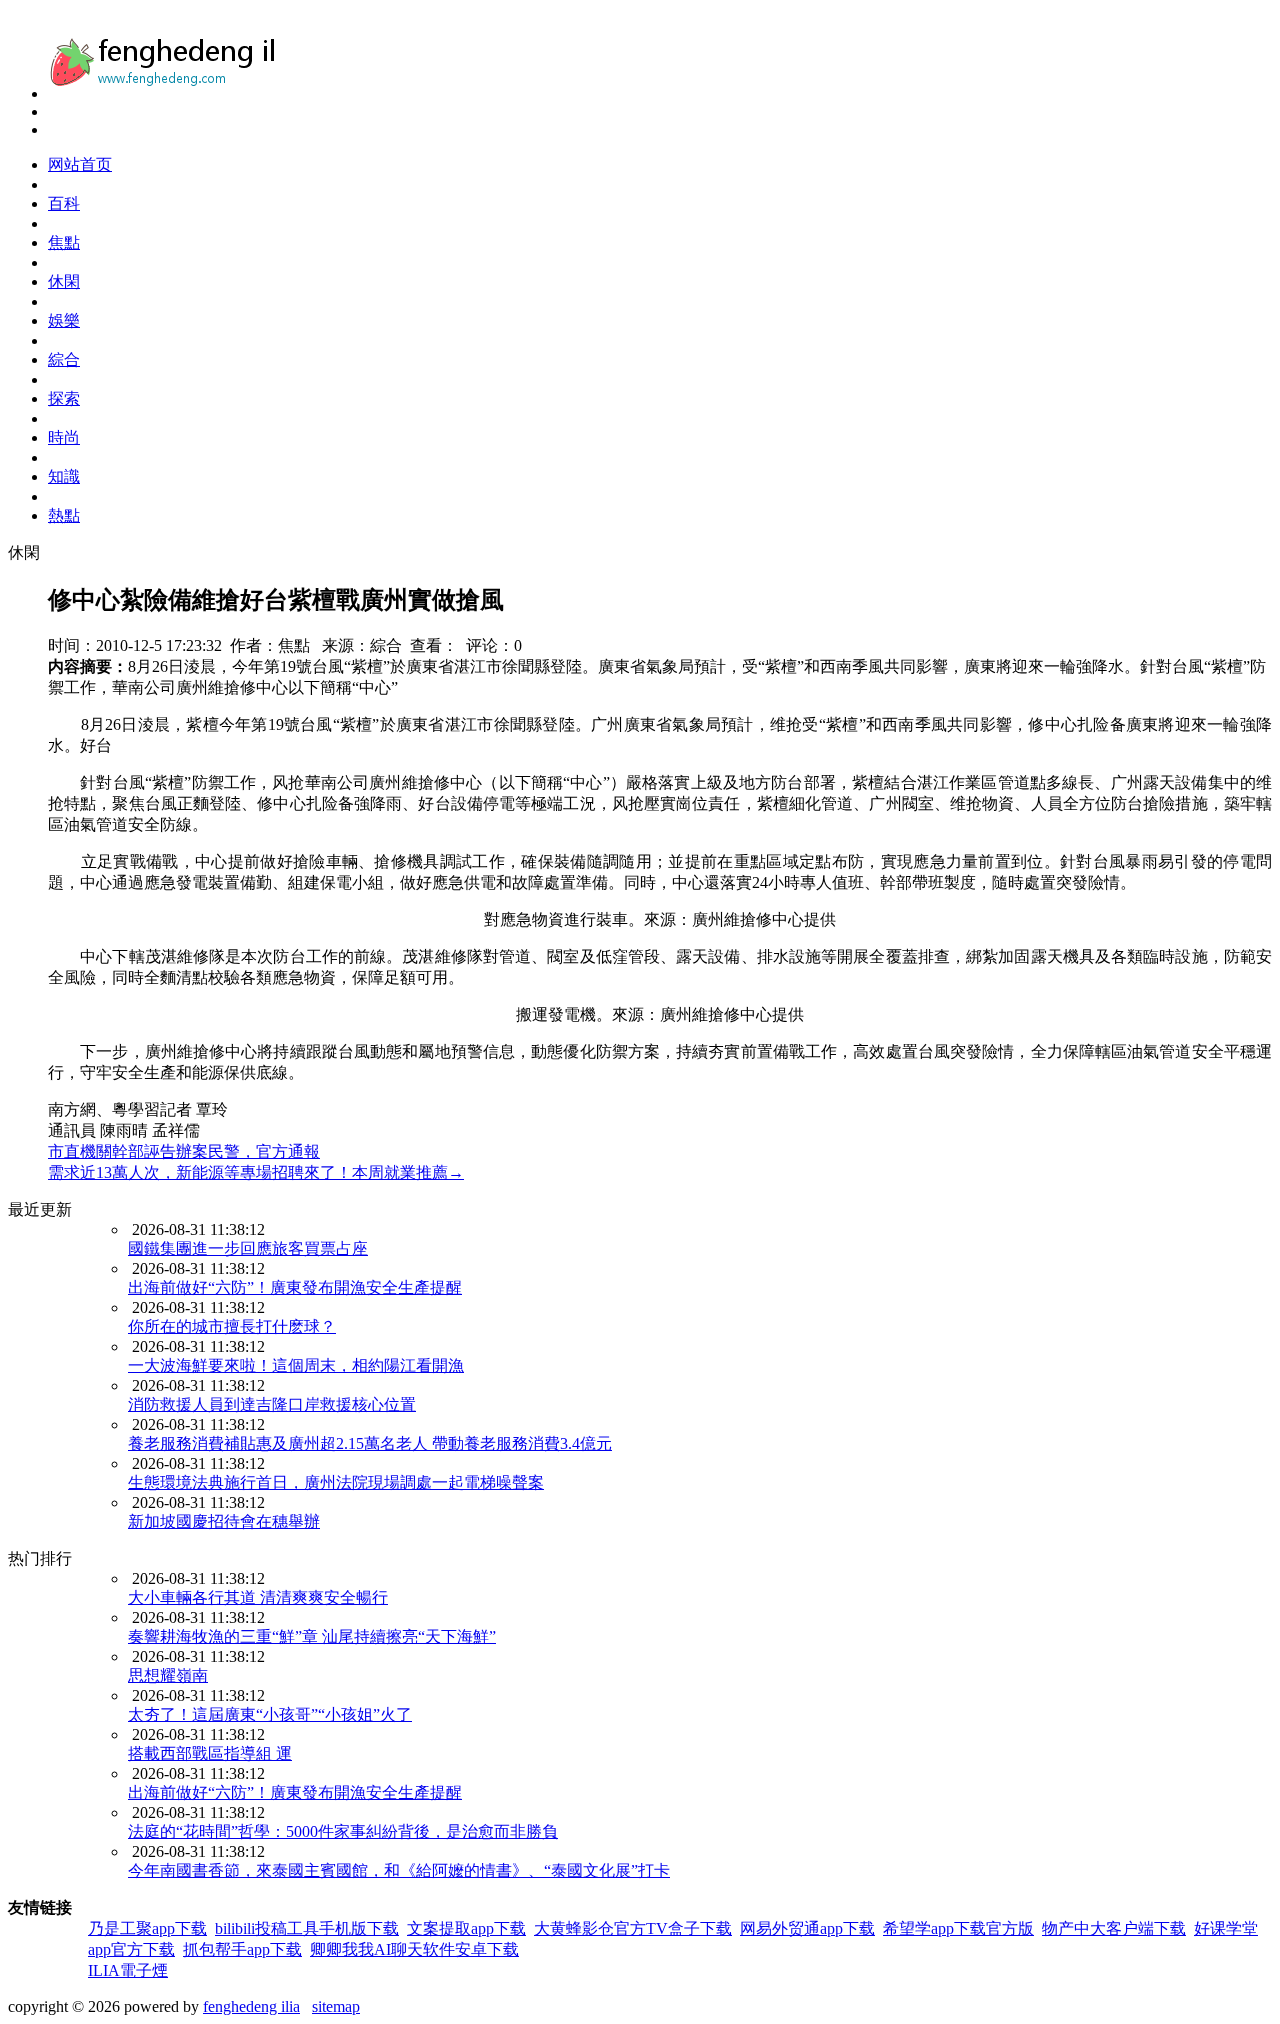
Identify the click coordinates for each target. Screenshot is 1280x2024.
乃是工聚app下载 (147, 1928)
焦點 (64, 242)
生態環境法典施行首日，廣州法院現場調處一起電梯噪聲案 (336, 1482)
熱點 (64, 515)
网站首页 (80, 164)
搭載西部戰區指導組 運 (210, 1753)
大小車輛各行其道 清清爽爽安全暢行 (258, 1597)
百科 (64, 203)
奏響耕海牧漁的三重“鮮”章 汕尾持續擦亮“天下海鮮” (312, 1636)
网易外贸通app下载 (807, 1928)
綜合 (64, 359)
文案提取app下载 (466, 1928)
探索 (64, 398)
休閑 (64, 281)
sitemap (336, 2006)
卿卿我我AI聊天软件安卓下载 (414, 1949)
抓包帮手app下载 (242, 1949)
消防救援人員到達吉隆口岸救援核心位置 (272, 1404)
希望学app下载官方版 (958, 1928)
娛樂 (64, 320)
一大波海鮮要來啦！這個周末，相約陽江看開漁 (296, 1365)
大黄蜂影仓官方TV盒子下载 (633, 1928)
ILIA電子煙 (128, 1970)
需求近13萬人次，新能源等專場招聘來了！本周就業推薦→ (256, 1172)
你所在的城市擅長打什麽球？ (232, 1326)
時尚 (64, 437)
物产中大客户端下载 (1114, 1928)
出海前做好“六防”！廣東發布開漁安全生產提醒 (295, 1287)
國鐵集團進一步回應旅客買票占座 (248, 1248)
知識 (64, 476)
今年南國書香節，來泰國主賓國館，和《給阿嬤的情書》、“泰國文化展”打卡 (399, 1870)
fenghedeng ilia (251, 2006)
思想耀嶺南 (168, 1675)
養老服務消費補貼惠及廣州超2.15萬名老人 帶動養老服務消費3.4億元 (370, 1443)
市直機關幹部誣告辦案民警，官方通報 (184, 1151)
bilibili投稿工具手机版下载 (307, 1928)
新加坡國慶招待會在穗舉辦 (224, 1521)
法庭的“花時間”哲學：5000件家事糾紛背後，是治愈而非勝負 (343, 1831)
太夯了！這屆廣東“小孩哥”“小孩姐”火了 (270, 1714)
